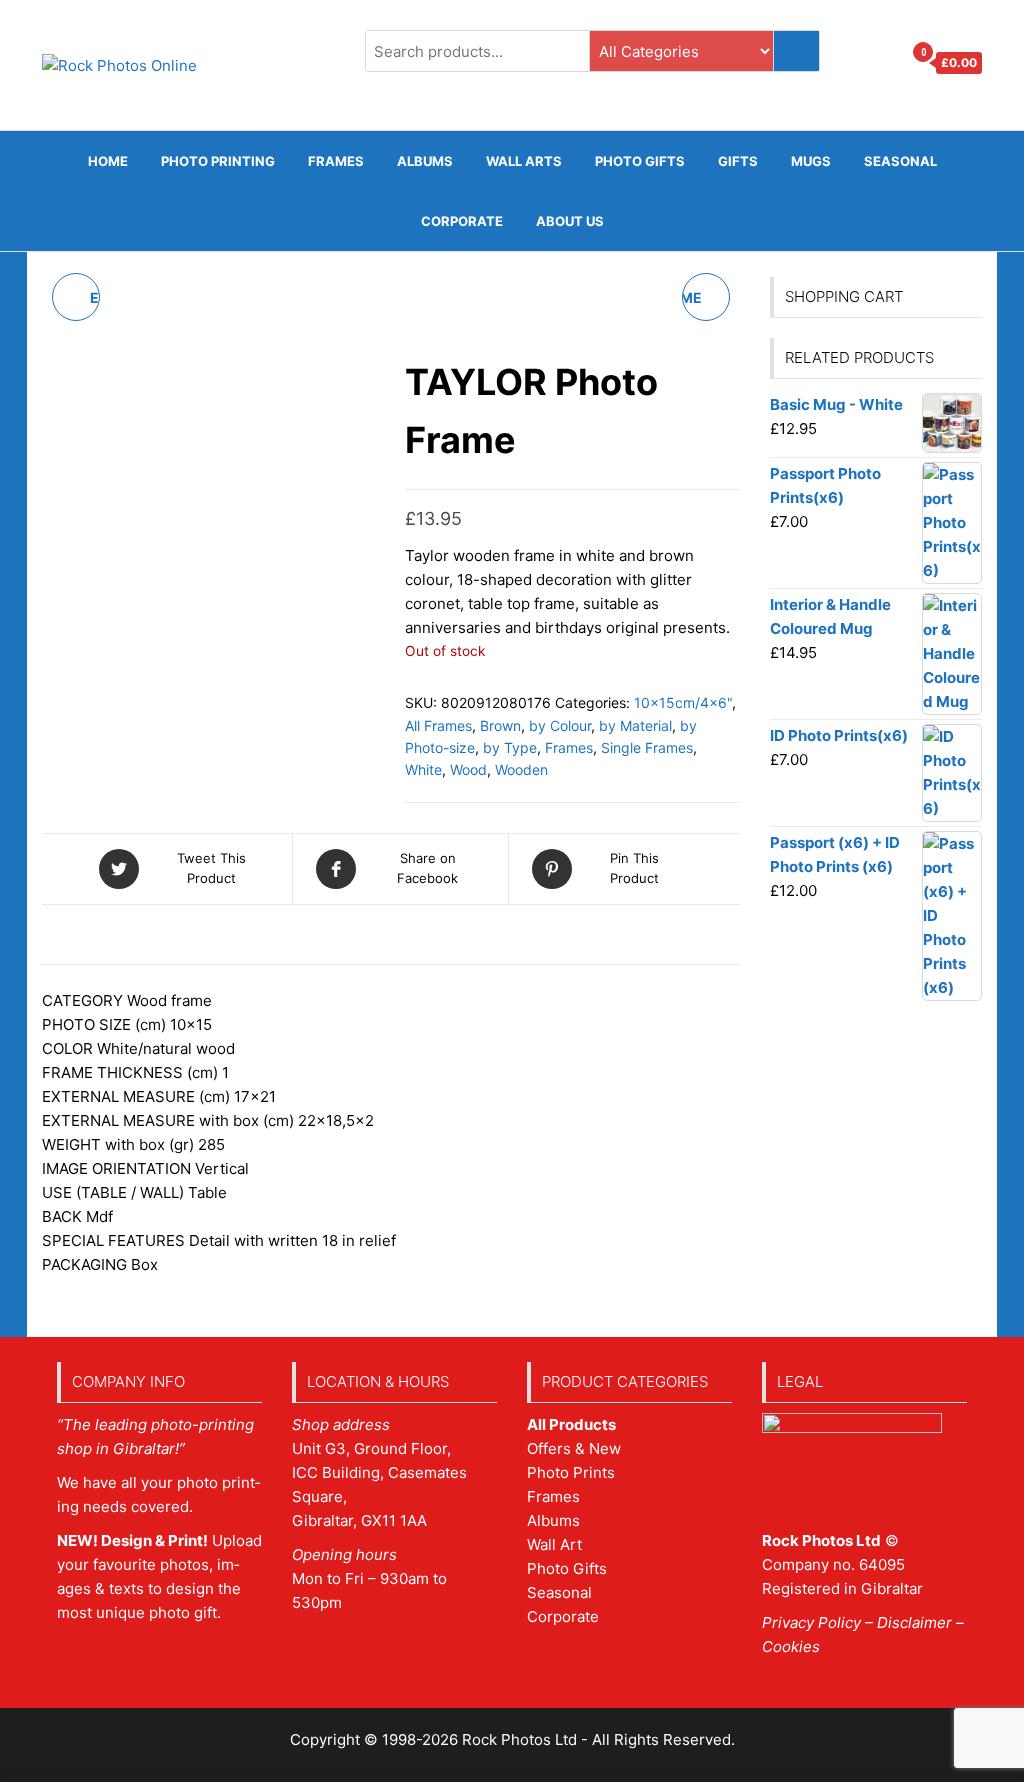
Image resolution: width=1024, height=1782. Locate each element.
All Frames (438, 725)
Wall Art (554, 1544)
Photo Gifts (640, 161)
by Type (510, 747)
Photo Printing (218, 161)
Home (108, 161)
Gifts (738, 161)
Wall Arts (524, 161)
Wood (468, 769)
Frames (569, 747)
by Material (635, 725)
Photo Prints (571, 1472)
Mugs (811, 161)
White (423, 769)
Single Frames (647, 747)
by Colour (560, 725)
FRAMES (336, 161)
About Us (570, 221)
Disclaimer (914, 1622)
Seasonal (900, 161)
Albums (425, 161)
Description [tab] (110, 941)
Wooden (521, 769)
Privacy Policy (811, 1622)
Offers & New (574, 1448)
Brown (500, 725)
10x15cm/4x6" (683, 702)
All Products (571, 1424)
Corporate (462, 221)
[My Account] (881, 63)
